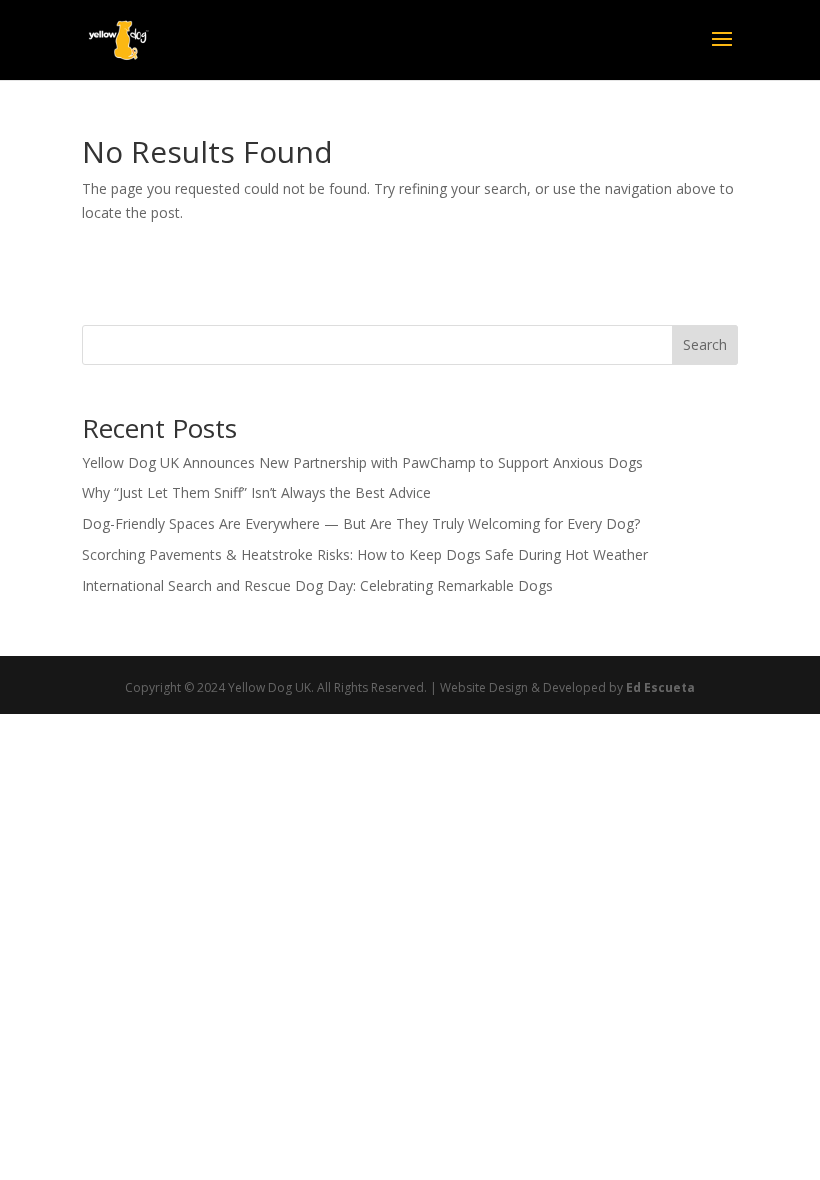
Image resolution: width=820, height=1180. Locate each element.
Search (705, 344)
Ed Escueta (660, 687)
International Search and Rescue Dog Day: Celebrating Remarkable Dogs (317, 585)
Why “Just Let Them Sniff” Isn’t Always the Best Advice (256, 492)
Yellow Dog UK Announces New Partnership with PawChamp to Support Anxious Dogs (362, 462)
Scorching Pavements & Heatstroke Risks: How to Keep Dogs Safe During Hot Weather (365, 554)
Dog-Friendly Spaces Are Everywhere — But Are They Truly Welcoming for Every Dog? (361, 523)
